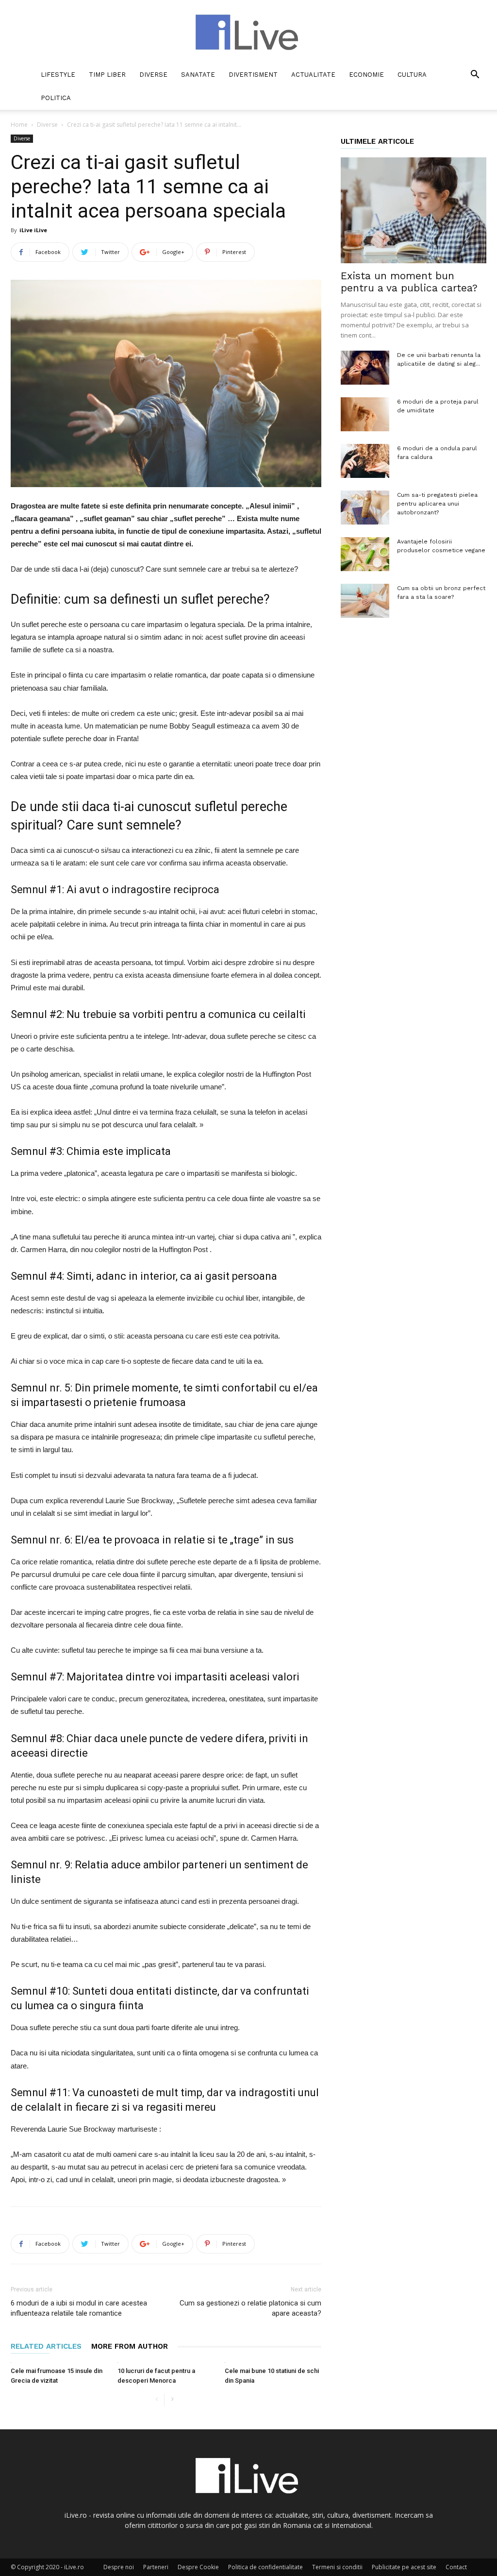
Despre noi (119, 2567)
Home (19, 125)
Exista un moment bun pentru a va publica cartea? (409, 282)
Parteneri (156, 2567)
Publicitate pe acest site (404, 2567)
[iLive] (248, 32)
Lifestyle (58, 75)
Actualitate (313, 75)
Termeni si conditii (337, 2567)
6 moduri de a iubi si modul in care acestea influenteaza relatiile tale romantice (79, 2308)
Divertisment (253, 75)
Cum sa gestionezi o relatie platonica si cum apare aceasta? (250, 2308)
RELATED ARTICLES (46, 2346)
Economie (366, 75)
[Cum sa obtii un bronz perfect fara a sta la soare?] (365, 601)
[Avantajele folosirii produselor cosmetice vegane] (365, 554)
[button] (475, 76)
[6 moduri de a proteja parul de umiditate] (365, 414)
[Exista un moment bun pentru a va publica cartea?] (414, 210)
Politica (56, 98)
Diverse (153, 75)
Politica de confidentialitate (265, 2567)
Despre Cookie (198, 2567)
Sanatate (198, 75)
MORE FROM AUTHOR (130, 2346)
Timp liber (107, 75)
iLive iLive (33, 230)
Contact (456, 2567)
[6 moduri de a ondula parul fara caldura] (365, 461)
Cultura (412, 75)
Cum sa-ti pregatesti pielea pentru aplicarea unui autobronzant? (437, 504)
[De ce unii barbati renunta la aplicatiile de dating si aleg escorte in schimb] (365, 368)
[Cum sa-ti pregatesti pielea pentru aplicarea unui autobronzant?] (365, 508)
